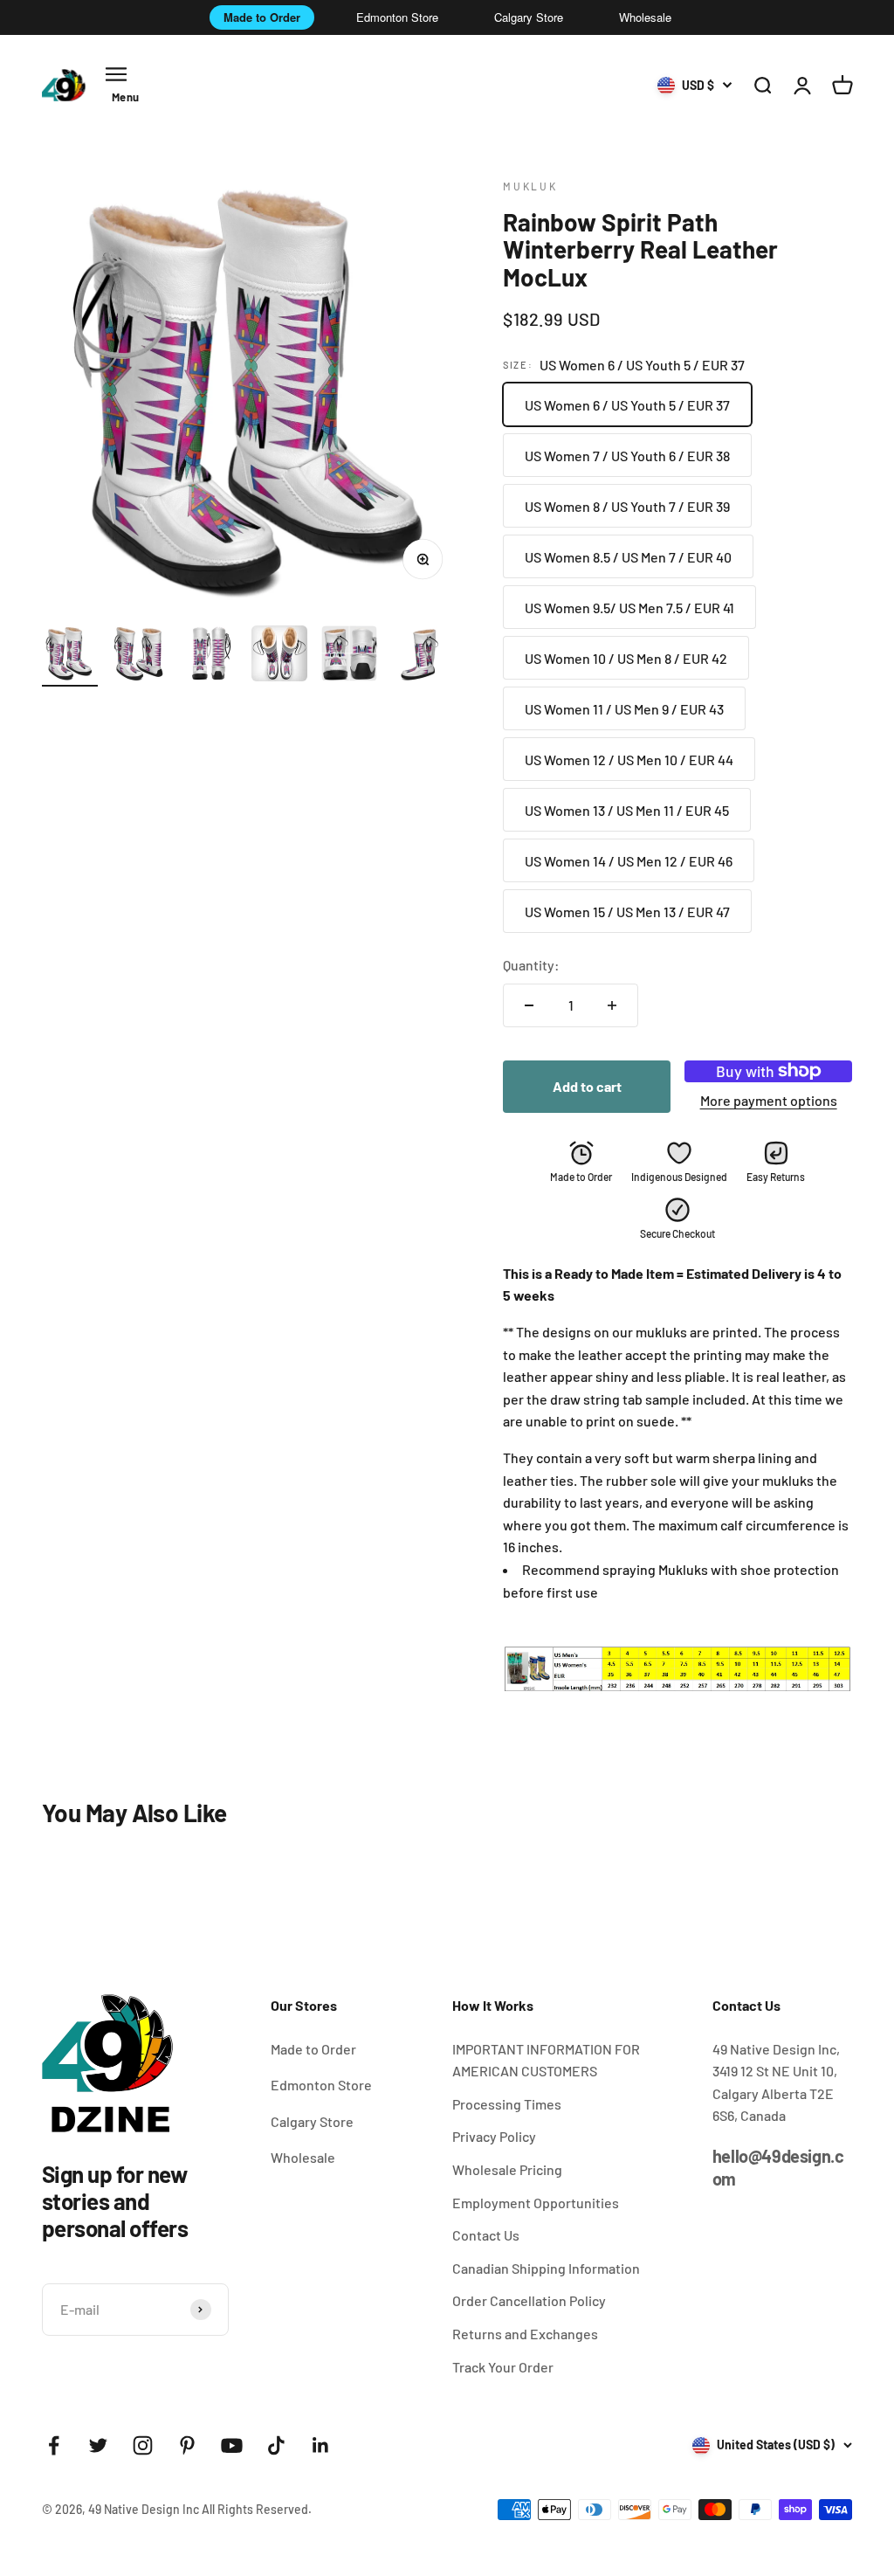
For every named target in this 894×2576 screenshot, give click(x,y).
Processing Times (507, 2104)
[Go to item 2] (140, 656)
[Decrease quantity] (529, 1005)
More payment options (769, 1100)
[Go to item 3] (210, 656)
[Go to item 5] (349, 656)
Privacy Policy (494, 2136)
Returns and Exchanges (525, 2334)
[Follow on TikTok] (276, 2445)
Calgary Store (529, 17)
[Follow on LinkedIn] (321, 2445)
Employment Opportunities (536, 2203)
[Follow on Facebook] (54, 2445)
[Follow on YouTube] (232, 2445)
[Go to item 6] (419, 656)
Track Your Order (503, 2367)
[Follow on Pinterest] (187, 2445)
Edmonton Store (397, 17)
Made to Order (262, 17)
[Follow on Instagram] (143, 2445)
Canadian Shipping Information (546, 2268)
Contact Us (486, 2235)
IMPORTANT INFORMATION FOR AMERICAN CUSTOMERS (546, 2060)
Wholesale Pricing (507, 2169)
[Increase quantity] (612, 1005)
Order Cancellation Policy (529, 2300)
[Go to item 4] (279, 656)
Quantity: (531, 965)
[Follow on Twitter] (98, 2445)
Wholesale (645, 17)
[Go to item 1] (70, 656)
